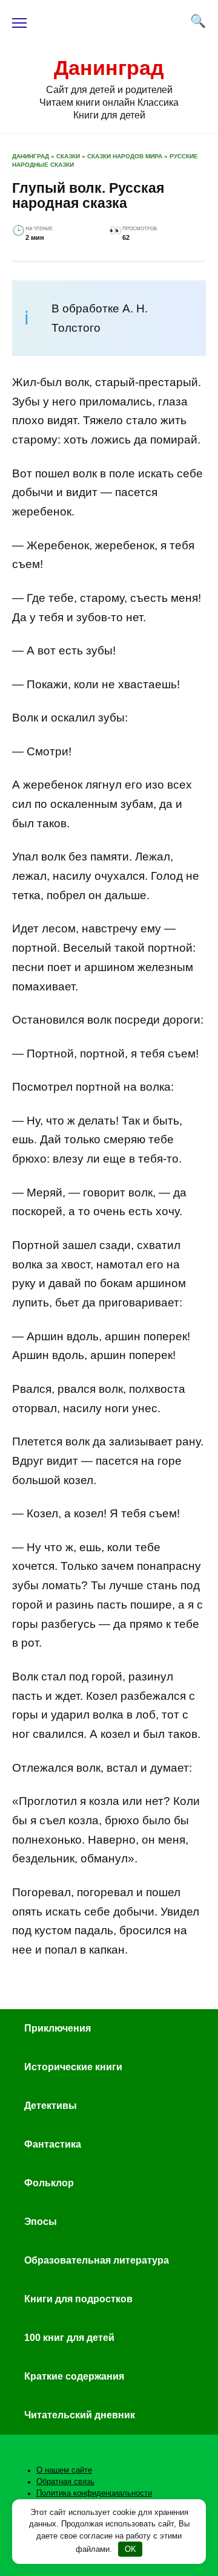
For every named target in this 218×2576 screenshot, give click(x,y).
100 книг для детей (69, 2338)
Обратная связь (65, 2482)
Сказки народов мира (125, 156)
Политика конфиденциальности (94, 2493)
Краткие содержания (74, 2376)
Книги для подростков (78, 2299)
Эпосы (41, 2222)
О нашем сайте (64, 2470)
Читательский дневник (80, 2415)
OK (130, 2549)
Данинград (109, 68)
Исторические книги (73, 2067)
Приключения (58, 2028)
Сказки (68, 156)
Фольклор (49, 2183)
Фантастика (53, 2144)
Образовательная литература (97, 2260)
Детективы (51, 2106)
